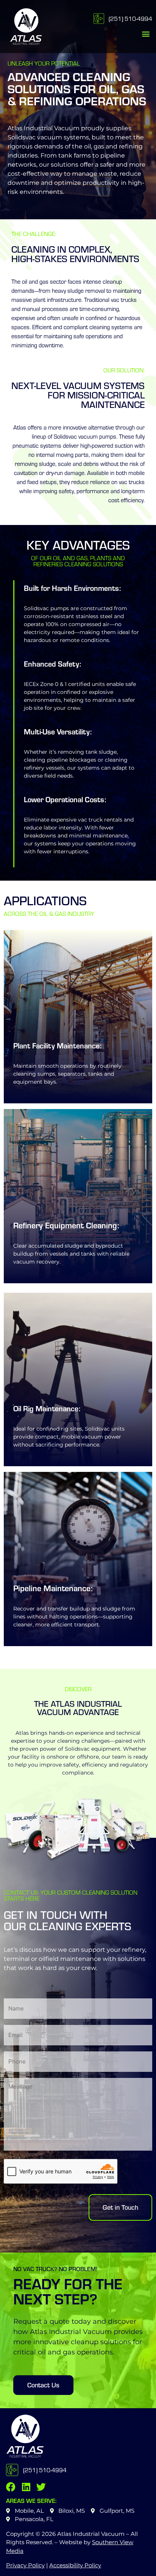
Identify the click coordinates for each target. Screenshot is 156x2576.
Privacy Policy (25, 2565)
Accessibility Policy (75, 2565)
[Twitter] (41, 2487)
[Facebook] (11, 2487)
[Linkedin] (26, 2487)
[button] (146, 34)
